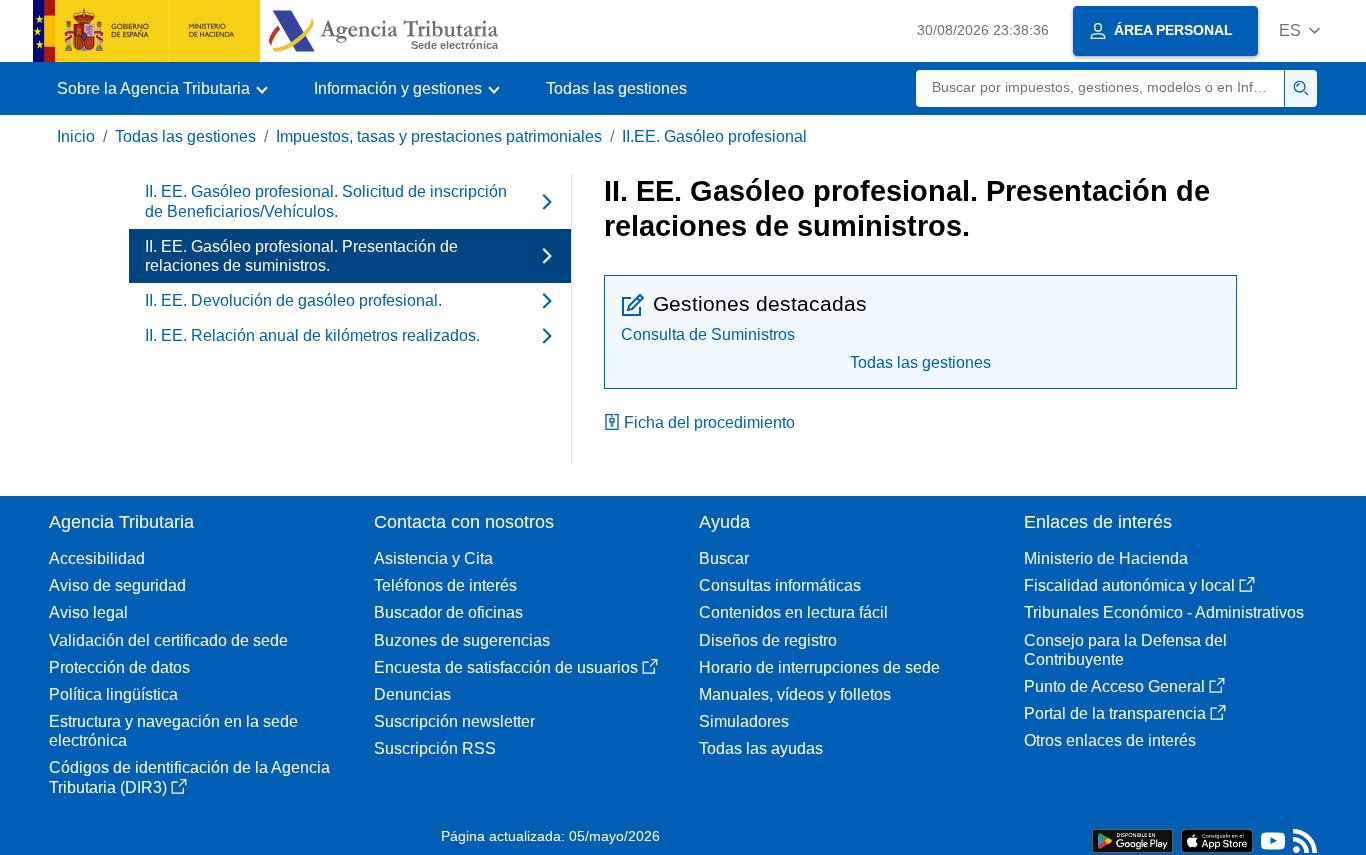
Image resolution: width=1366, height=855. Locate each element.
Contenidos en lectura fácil (793, 612)
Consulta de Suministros (708, 334)
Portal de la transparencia (1115, 713)
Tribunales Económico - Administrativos (1164, 612)
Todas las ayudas (761, 748)
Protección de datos (119, 667)
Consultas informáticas (780, 585)
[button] (1299, 30)
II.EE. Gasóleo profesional (714, 136)
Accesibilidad (97, 558)
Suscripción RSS (435, 748)
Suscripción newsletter (454, 721)
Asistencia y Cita (433, 558)
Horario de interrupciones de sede (819, 667)
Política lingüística (113, 694)
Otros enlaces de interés (1110, 740)
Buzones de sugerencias (462, 640)
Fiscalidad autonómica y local (1129, 585)
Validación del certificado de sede (168, 640)
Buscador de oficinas (448, 612)
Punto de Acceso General (1114, 686)
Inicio (76, 136)
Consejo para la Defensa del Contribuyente (1125, 650)
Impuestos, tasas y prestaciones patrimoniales (439, 136)
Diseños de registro (768, 640)
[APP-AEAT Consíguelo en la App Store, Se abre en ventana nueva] (1217, 839)
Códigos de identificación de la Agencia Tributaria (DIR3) (189, 777)
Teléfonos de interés (445, 585)
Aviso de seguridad (117, 585)
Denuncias (412, 694)
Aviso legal (88, 612)
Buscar (724, 558)
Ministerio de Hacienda (1106, 558)
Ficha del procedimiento (709, 422)
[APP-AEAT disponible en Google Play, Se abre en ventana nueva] (1132, 839)
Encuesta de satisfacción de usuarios (506, 667)
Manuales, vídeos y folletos (795, 694)
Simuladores (744, 721)
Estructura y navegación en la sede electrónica (173, 731)
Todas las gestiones (616, 88)
